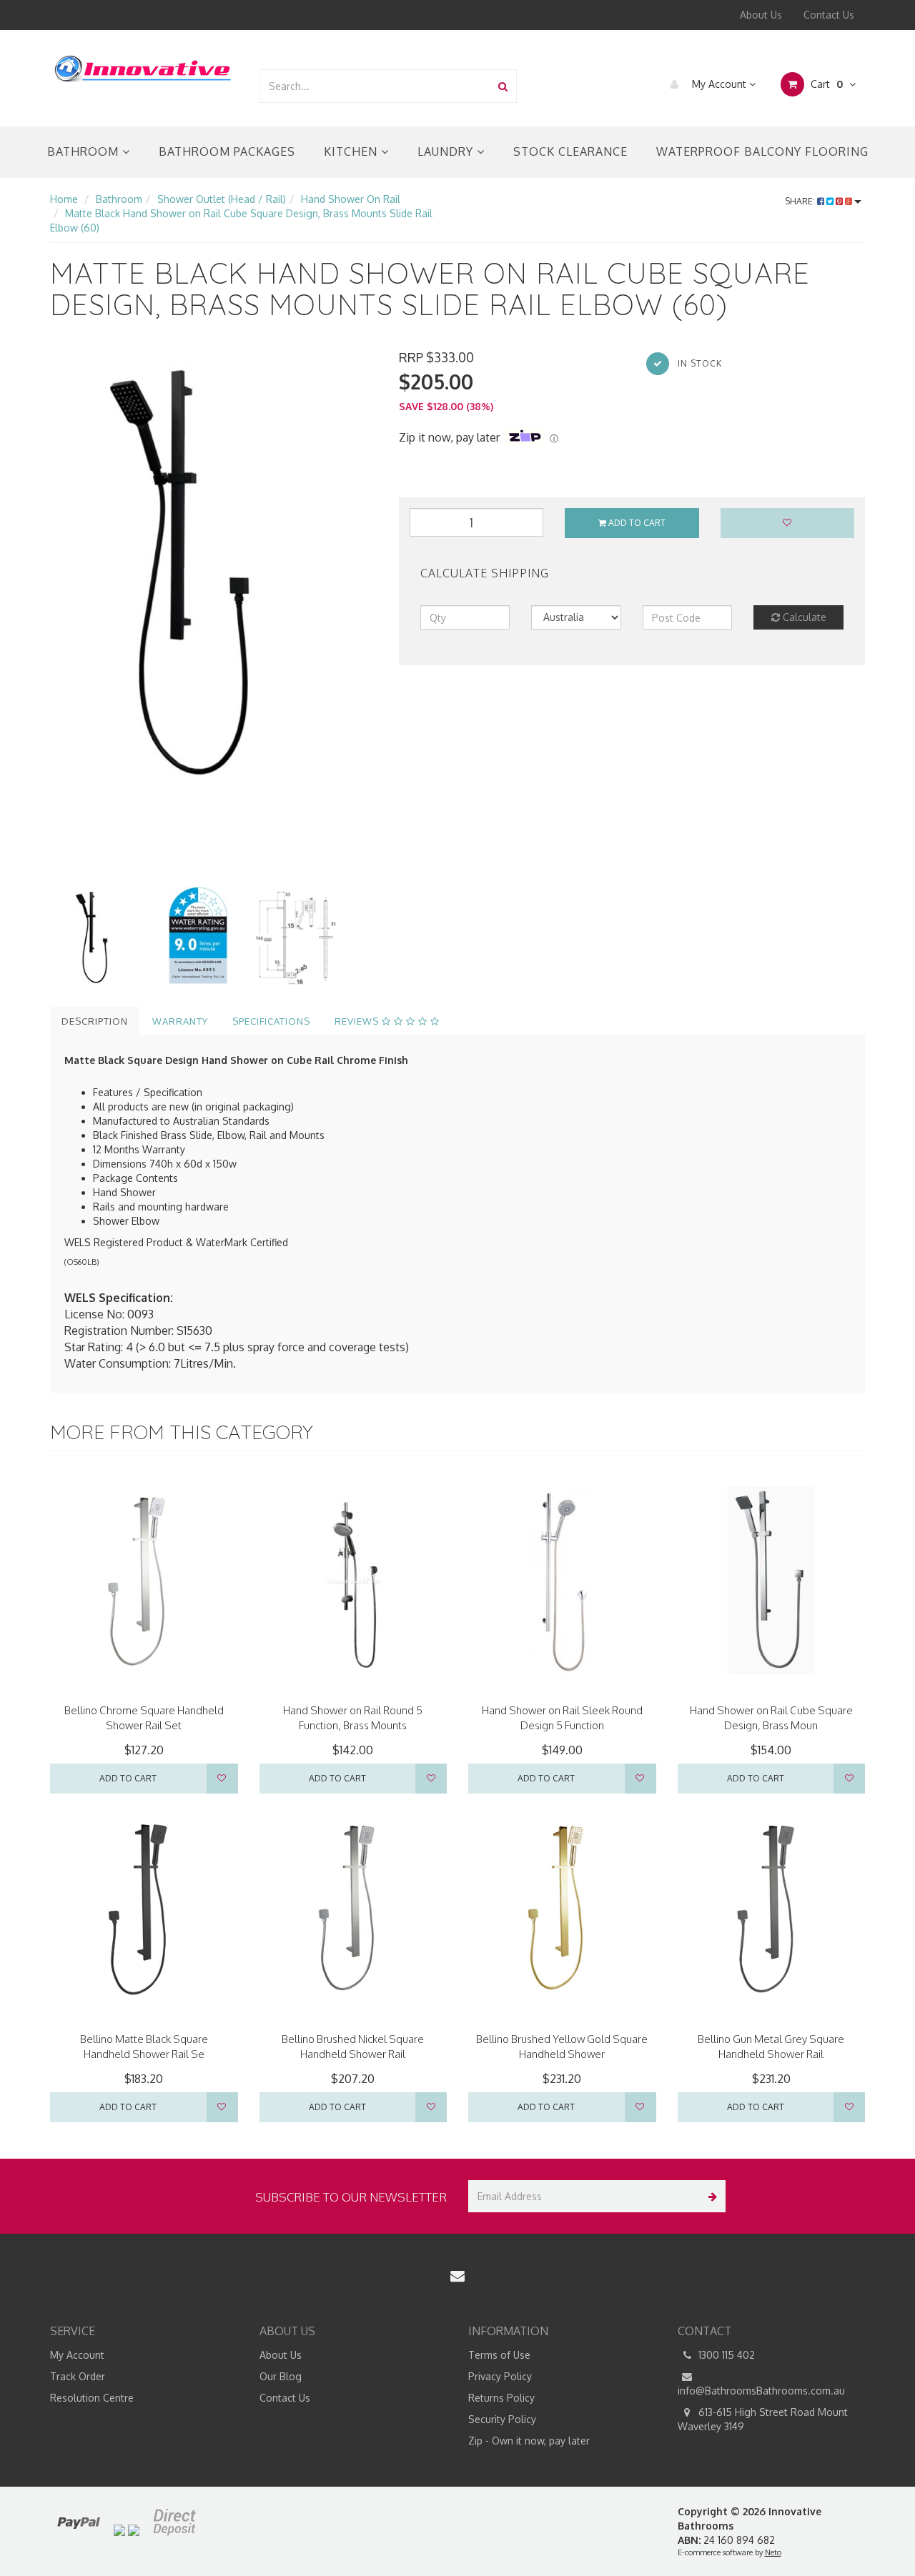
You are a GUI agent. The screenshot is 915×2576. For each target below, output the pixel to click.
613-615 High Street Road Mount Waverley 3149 (763, 2419)
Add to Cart (636, 523)
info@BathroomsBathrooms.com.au (761, 2391)
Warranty (180, 1021)
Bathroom (85, 151)
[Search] (503, 86)
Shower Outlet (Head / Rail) (222, 199)
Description (95, 1021)
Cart (825, 84)
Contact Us (829, 15)
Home (64, 199)
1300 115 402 (725, 2355)
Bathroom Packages (227, 151)
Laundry (447, 151)
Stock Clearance (570, 151)
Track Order (78, 2376)
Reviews (358, 1021)
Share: (801, 201)
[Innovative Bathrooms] (144, 66)
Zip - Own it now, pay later (529, 2441)
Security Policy (502, 2419)
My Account (719, 84)
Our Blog (281, 2376)
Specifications (271, 1021)
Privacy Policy (500, 2376)
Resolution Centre (92, 2398)
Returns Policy (501, 2398)
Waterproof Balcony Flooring (762, 151)
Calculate (803, 617)
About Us (761, 15)
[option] (214, 567)
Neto (773, 2552)
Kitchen (352, 151)
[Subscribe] (709, 2196)
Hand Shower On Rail (351, 199)
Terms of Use (499, 2355)
